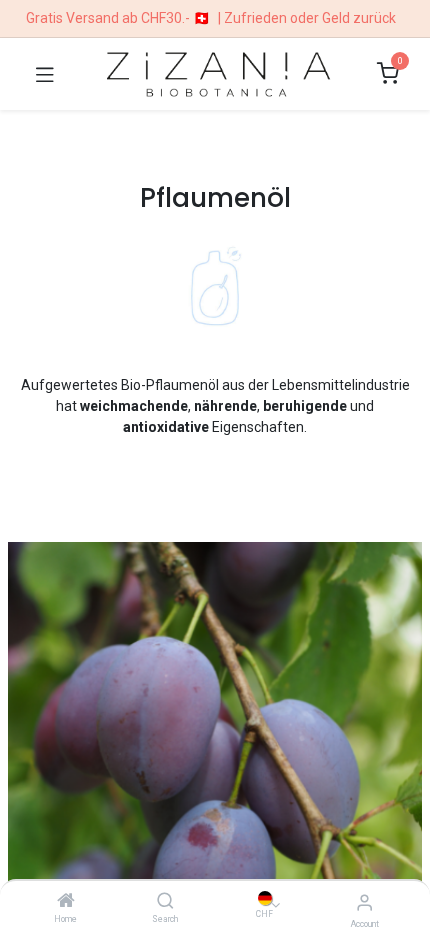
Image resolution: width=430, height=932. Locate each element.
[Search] (165, 902)
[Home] (66, 902)
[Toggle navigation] (45, 74)
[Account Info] (364, 902)
